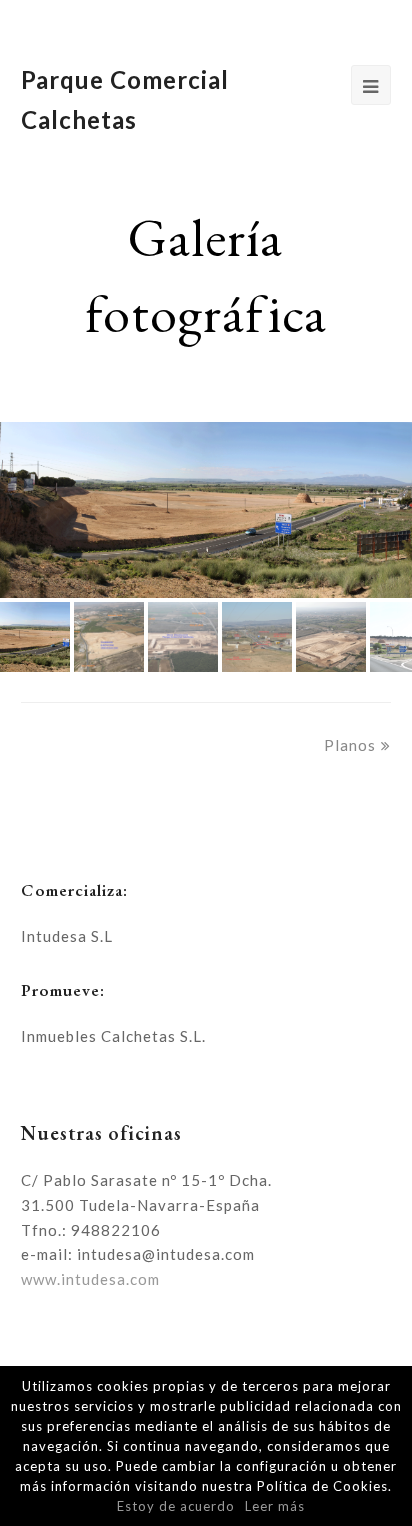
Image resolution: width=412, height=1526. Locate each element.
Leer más (275, 1506)
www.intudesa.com (90, 1279)
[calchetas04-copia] (206, 509)
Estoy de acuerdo (176, 1506)
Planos (350, 745)
